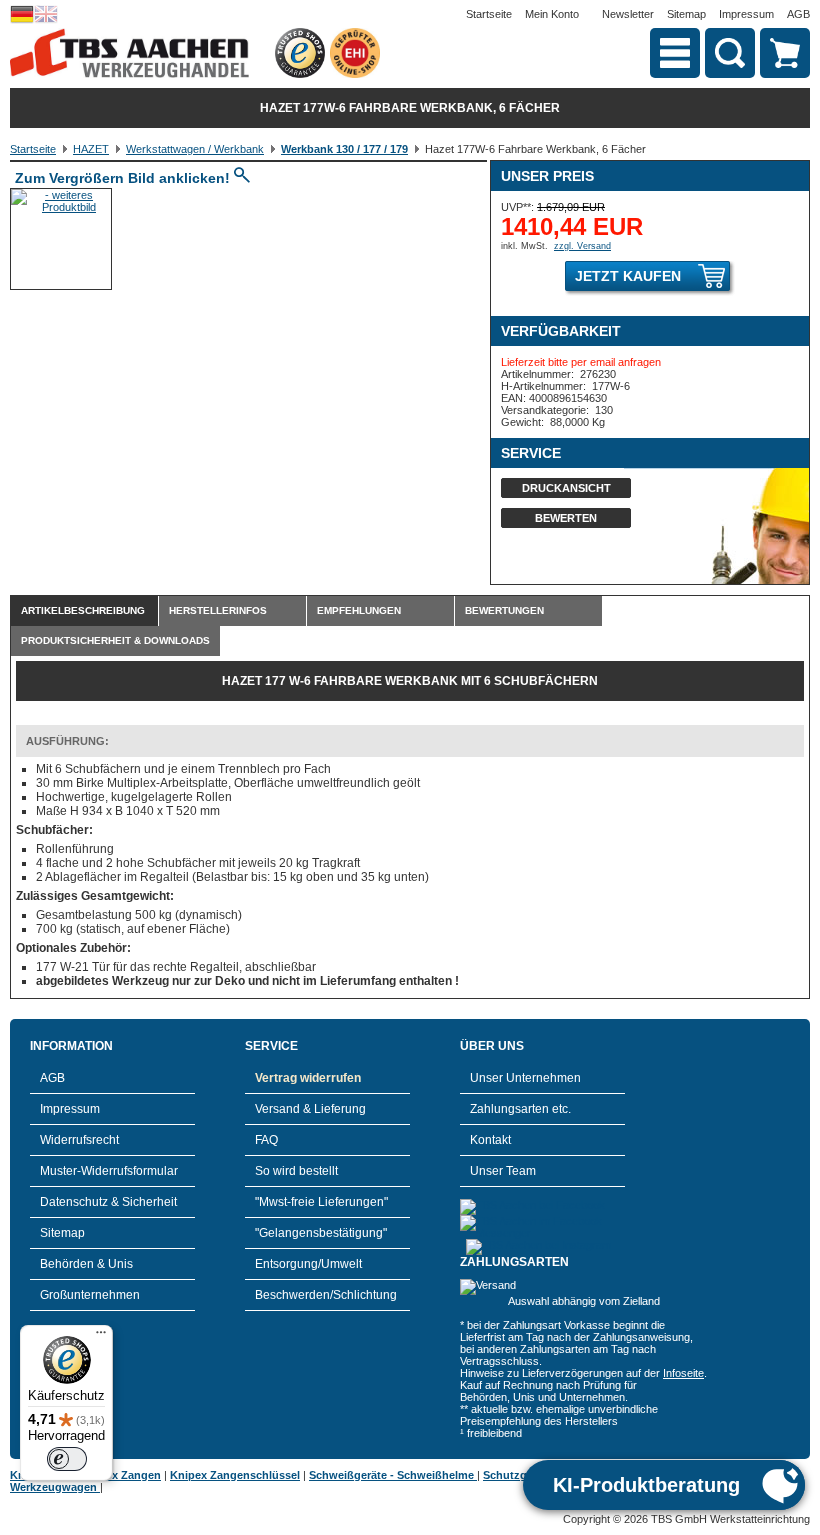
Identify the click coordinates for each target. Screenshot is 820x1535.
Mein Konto (552, 14)
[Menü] (101, 1337)
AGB (798, 14)
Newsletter (628, 14)
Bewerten (566, 518)
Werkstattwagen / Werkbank (195, 149)
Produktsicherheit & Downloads (115, 640)
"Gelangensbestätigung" (321, 1233)
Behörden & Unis (86, 1264)
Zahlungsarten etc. (520, 1109)
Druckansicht (566, 488)
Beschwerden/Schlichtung (326, 1295)
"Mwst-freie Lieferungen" (321, 1202)
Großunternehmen (90, 1295)
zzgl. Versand (582, 246)
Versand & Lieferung (310, 1109)
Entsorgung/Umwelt (308, 1264)
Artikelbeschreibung (83, 610)
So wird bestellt (296, 1171)
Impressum (746, 14)
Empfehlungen (359, 610)
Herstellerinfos (218, 610)
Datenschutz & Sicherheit (108, 1202)
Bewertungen (504, 610)
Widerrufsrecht (79, 1140)
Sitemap (686, 14)
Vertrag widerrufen (308, 1078)
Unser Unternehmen (525, 1078)
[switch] (67, 1459)
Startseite (489, 14)
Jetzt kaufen (628, 276)
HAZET (91, 149)
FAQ (266, 1140)
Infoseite (683, 1373)
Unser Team (503, 1171)
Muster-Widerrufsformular (109, 1171)
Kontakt (490, 1140)
